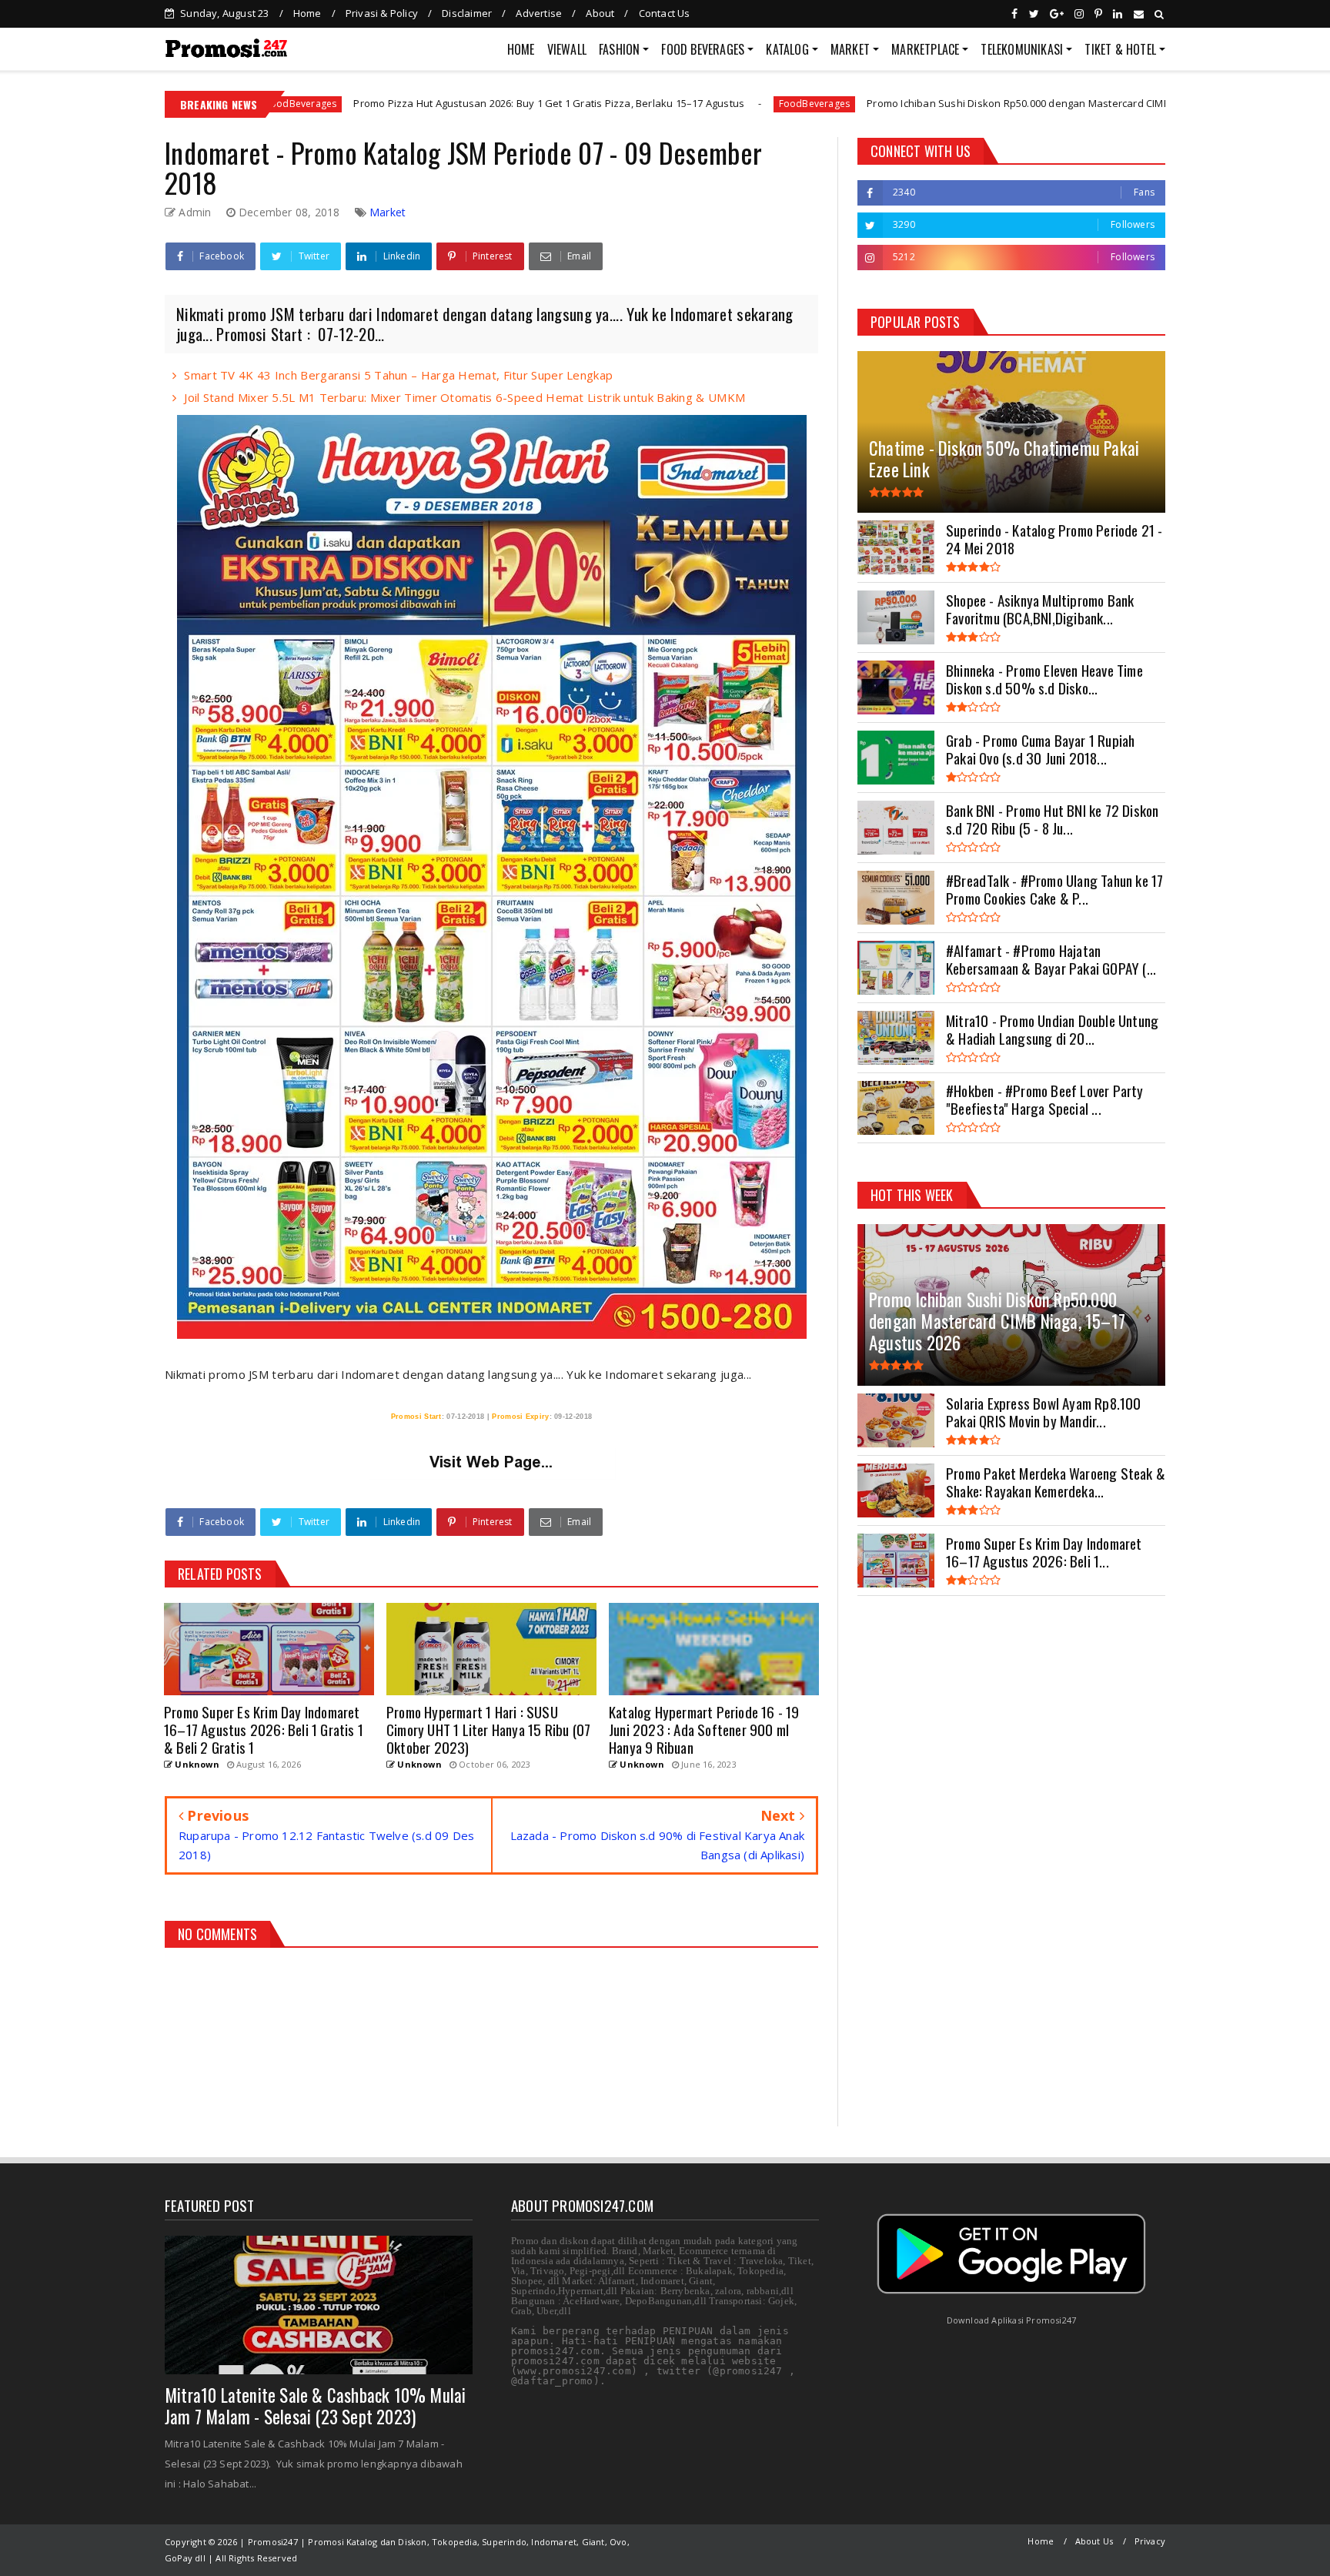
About (600, 13)
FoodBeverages (645, 104)
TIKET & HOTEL (1120, 49)
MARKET (850, 49)
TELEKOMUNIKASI (1022, 49)
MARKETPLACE (925, 49)
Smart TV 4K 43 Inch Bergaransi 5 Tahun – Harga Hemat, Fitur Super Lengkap (398, 375)
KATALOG (787, 49)
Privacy (1150, 2541)
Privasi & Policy (382, 13)
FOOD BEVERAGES (703, 49)
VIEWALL (567, 49)
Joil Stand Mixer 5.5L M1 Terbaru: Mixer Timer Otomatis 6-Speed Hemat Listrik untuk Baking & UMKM (464, 397)
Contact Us (665, 13)
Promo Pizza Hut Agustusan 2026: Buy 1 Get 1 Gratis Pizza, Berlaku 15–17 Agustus (380, 103)
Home (307, 13)
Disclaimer (467, 13)
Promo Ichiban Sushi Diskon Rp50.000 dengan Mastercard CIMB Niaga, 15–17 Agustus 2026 (914, 103)
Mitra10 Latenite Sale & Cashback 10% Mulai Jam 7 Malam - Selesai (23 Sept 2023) (315, 2406)
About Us (1094, 2541)
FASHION (619, 49)
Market (388, 212)
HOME (521, 49)
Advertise (539, 13)
